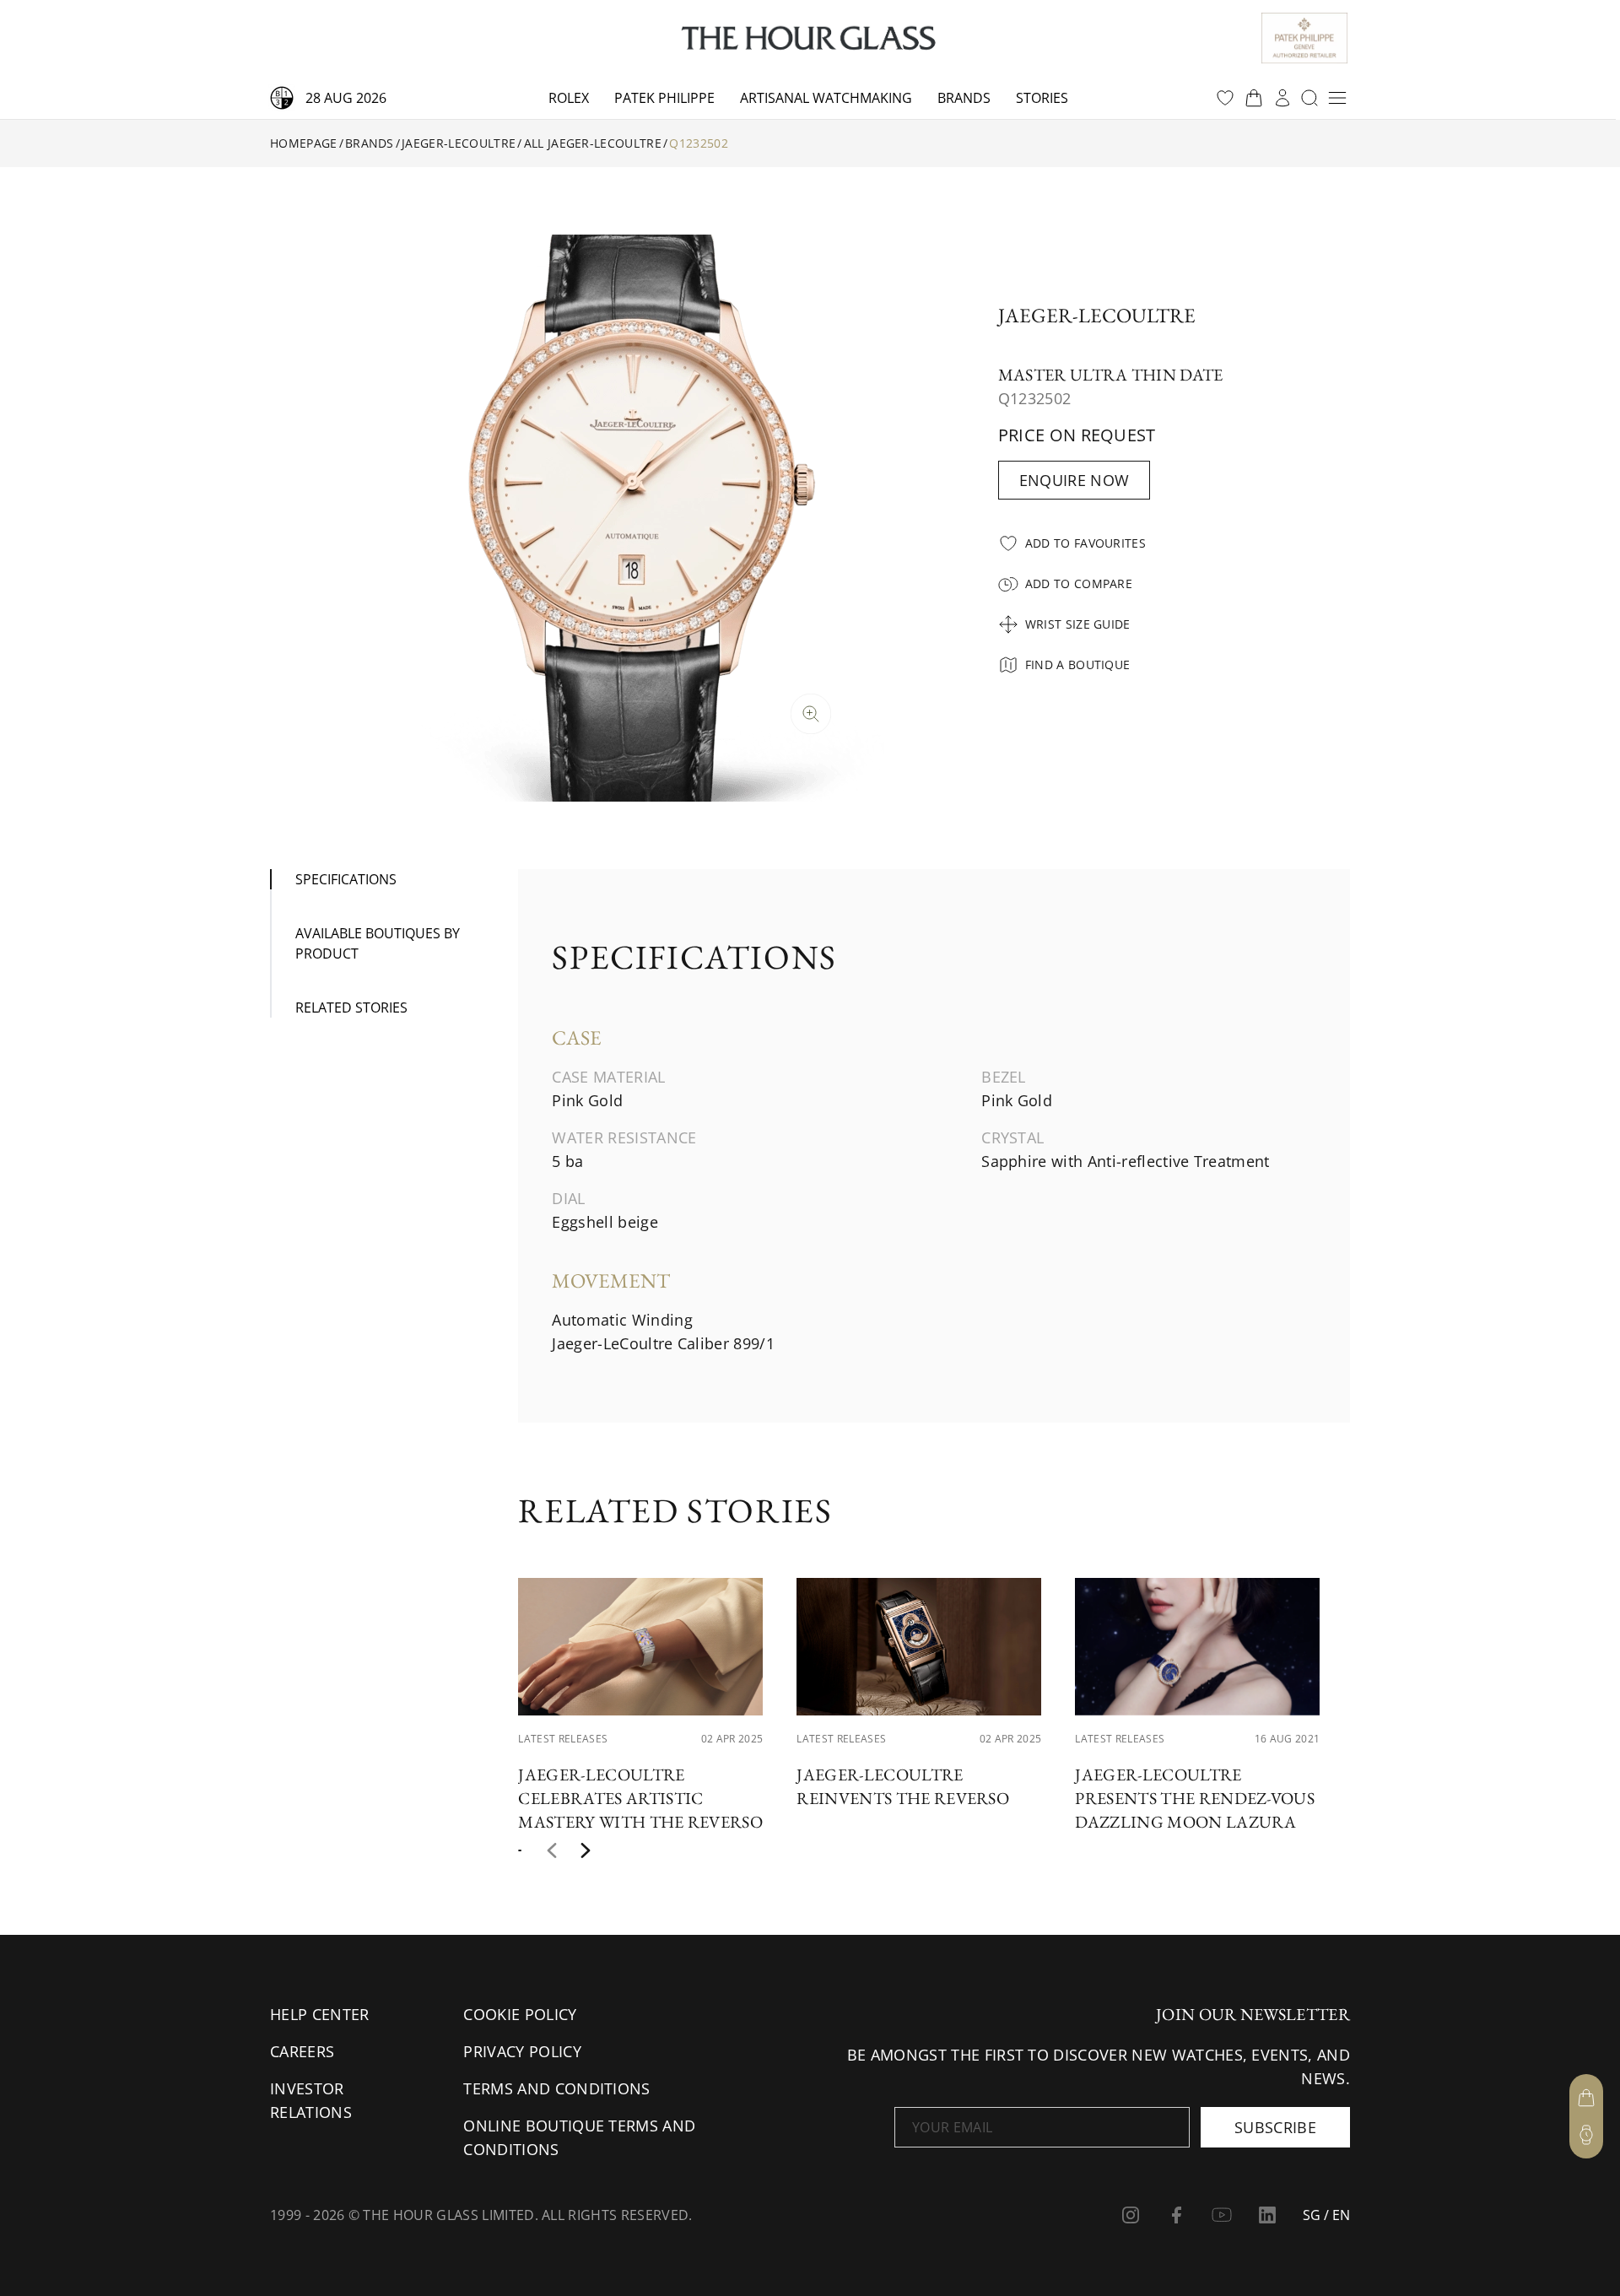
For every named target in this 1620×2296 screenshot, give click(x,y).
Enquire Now (1075, 480)
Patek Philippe (664, 98)
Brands (964, 98)
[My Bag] (1586, 2098)
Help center (320, 2014)
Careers (302, 2051)
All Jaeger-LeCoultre (593, 143)
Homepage (304, 143)
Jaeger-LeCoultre (459, 143)
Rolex (569, 98)
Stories (1042, 98)
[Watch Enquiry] (1586, 2135)
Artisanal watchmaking (826, 98)
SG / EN (1326, 2215)
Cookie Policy (520, 2014)
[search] (1309, 98)
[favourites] (1225, 98)
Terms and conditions (556, 2088)
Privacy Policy (522, 2051)
